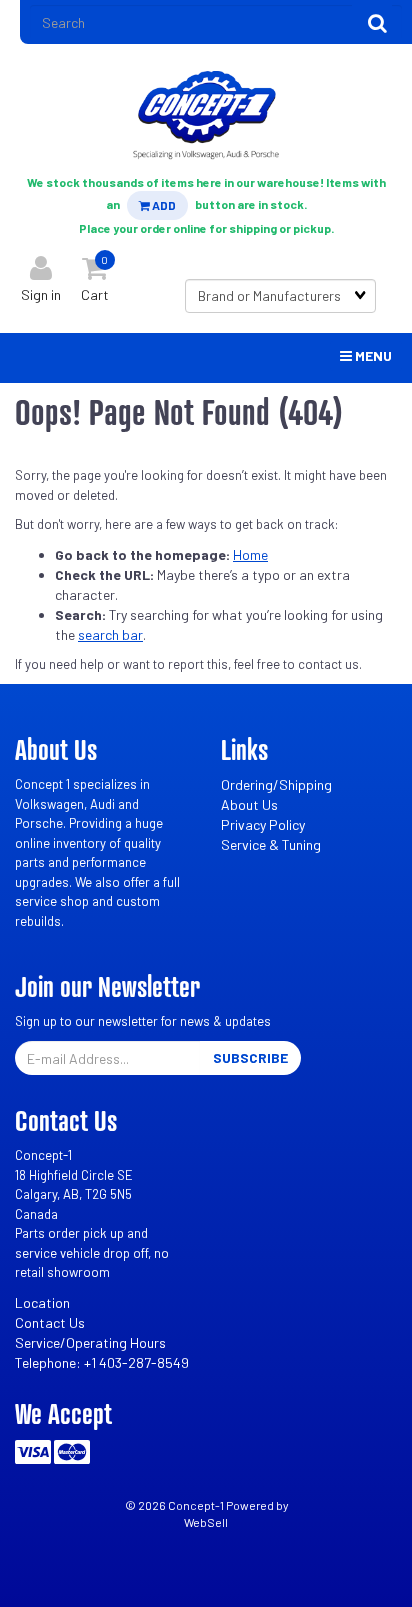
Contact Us (50, 1322)
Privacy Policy (263, 824)
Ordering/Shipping (276, 784)
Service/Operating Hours (90, 1342)
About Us (249, 804)
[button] (95, 274)
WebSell (206, 1522)
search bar (110, 634)
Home (250, 554)
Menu (372, 355)
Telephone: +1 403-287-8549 (102, 1362)
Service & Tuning (271, 844)
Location (42, 1302)
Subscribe (250, 1057)
